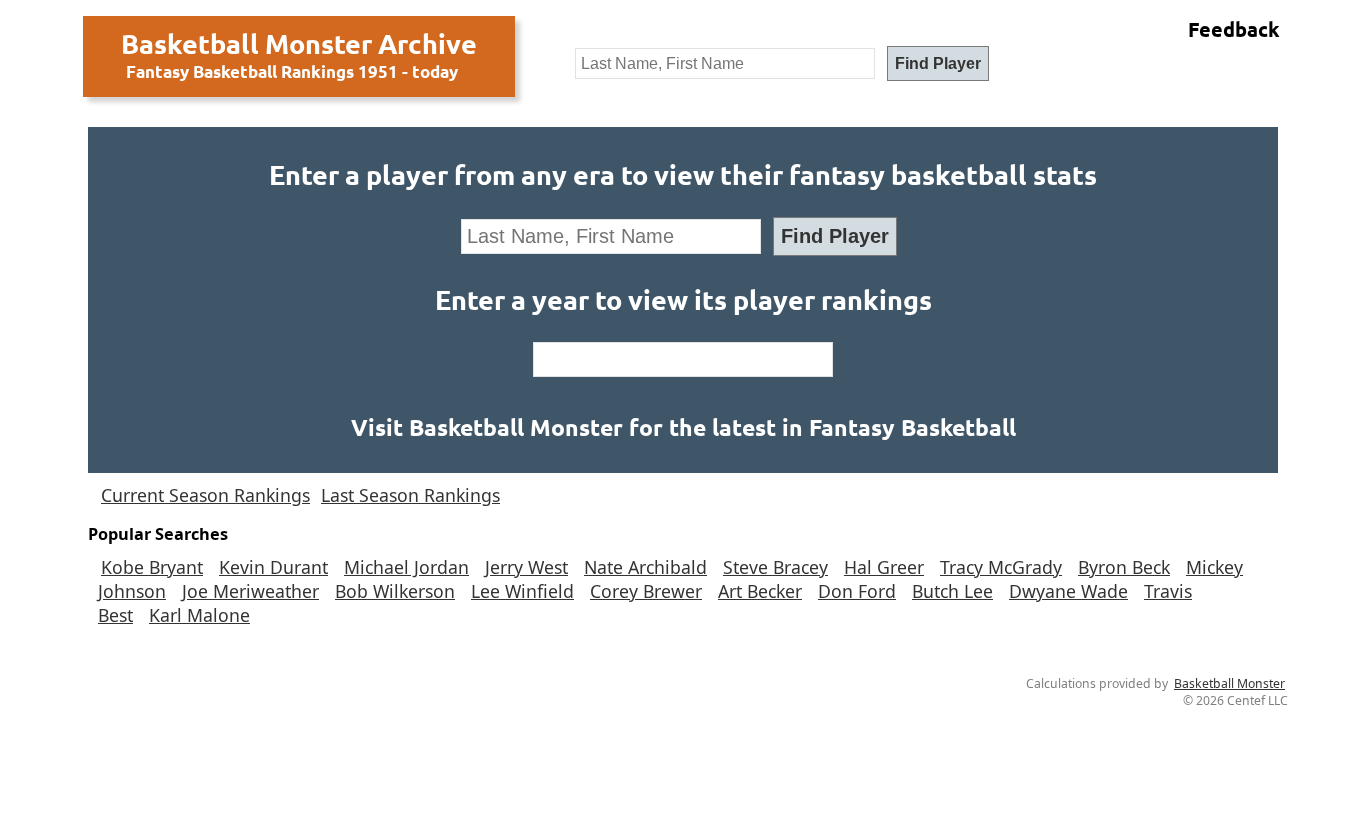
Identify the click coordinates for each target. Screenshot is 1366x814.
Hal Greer (884, 567)
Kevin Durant (273, 567)
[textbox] (725, 63)
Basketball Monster (1229, 683)
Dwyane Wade (1068, 591)
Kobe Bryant (152, 567)
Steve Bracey (775, 567)
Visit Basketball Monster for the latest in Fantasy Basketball (683, 427)
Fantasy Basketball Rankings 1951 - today (292, 71)
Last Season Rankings (410, 495)
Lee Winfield (522, 591)
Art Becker (760, 591)
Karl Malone (199, 615)
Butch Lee (952, 591)
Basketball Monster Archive (299, 43)
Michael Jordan (406, 567)
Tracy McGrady (1001, 567)
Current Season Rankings (205, 495)
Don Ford (857, 591)
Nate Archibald (645, 567)
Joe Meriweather (250, 591)
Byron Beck (1124, 567)
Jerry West (526, 567)
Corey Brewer (646, 591)
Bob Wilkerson (395, 591)
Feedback (1234, 29)
